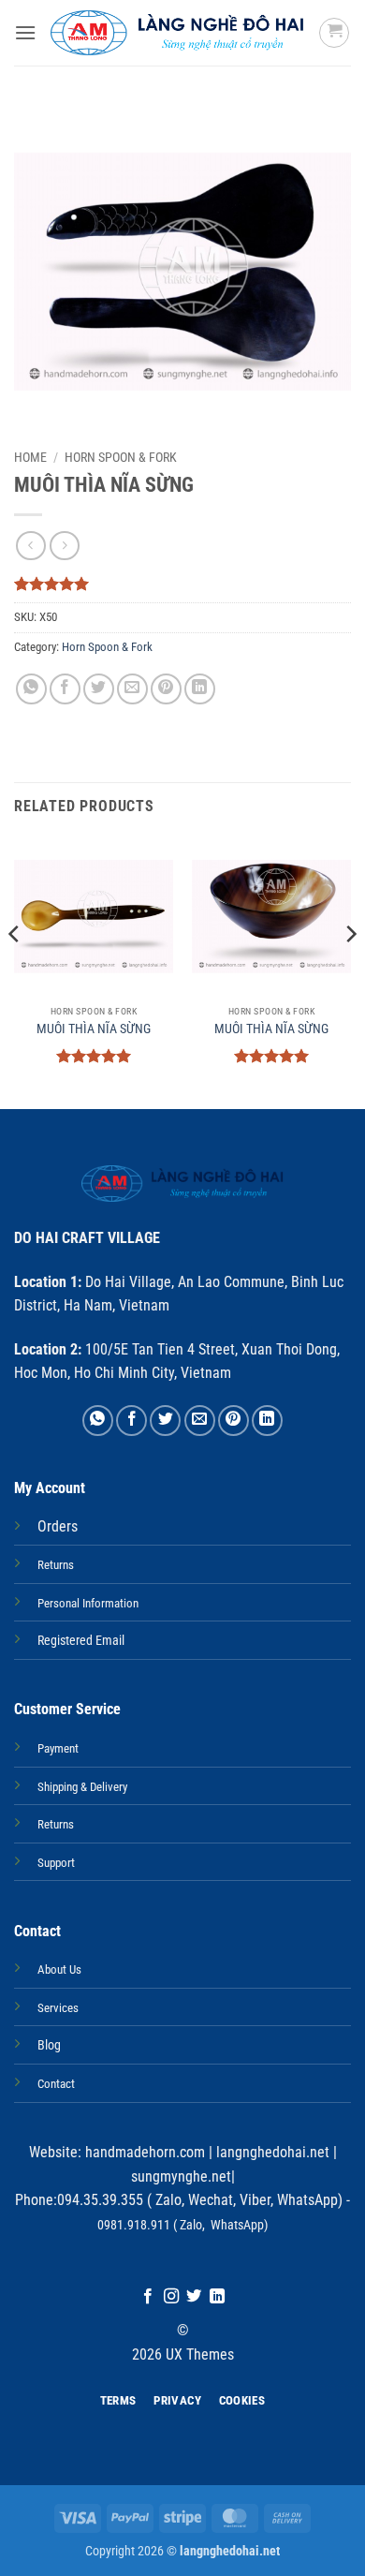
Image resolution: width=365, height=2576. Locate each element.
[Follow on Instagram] (171, 2297)
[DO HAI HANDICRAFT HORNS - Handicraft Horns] (177, 33)
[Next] (350, 971)
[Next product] (30, 546)
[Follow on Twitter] (194, 2297)
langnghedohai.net (273, 2152)
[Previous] (15, 971)
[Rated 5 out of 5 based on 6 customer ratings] (182, 584)
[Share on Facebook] (65, 689)
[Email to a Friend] (132, 689)
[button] (25, 32)
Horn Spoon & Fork (121, 457)
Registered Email (81, 1641)
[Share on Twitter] (99, 689)
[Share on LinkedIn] (200, 689)
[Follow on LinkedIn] (217, 2297)
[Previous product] (64, 546)
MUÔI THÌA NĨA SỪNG (94, 1029)
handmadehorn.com (143, 2152)
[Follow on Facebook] (148, 2297)
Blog (49, 2045)
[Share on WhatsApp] (31, 689)
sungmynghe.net (181, 2176)
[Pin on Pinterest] (166, 689)
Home (30, 457)
